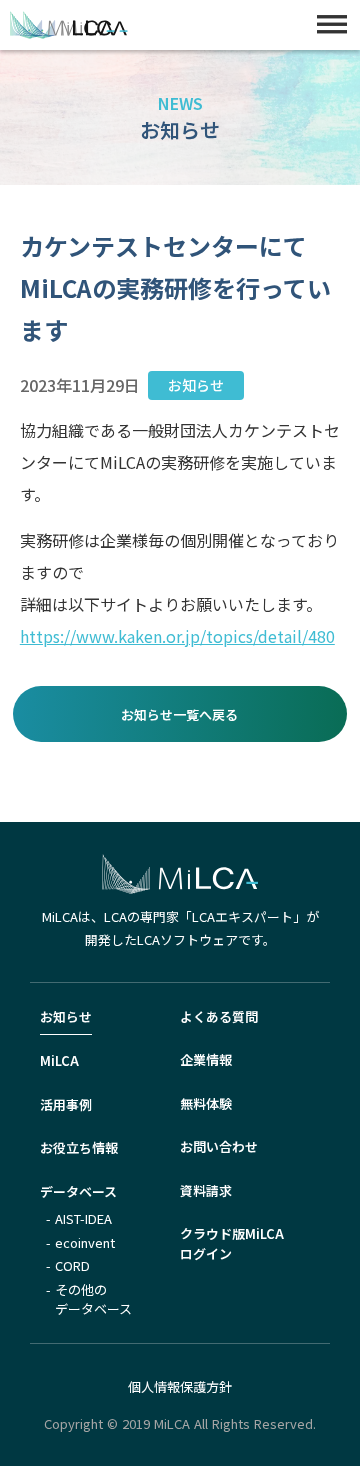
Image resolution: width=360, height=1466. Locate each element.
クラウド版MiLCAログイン (232, 1243)
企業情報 (206, 1059)
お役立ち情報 (79, 1147)
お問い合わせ (219, 1146)
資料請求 (206, 1190)
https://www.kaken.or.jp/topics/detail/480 (177, 636)
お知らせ (66, 1016)
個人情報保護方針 (180, 1386)
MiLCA (59, 1060)
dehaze (332, 25)
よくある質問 (219, 1016)
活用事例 (66, 1104)
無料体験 (206, 1103)
